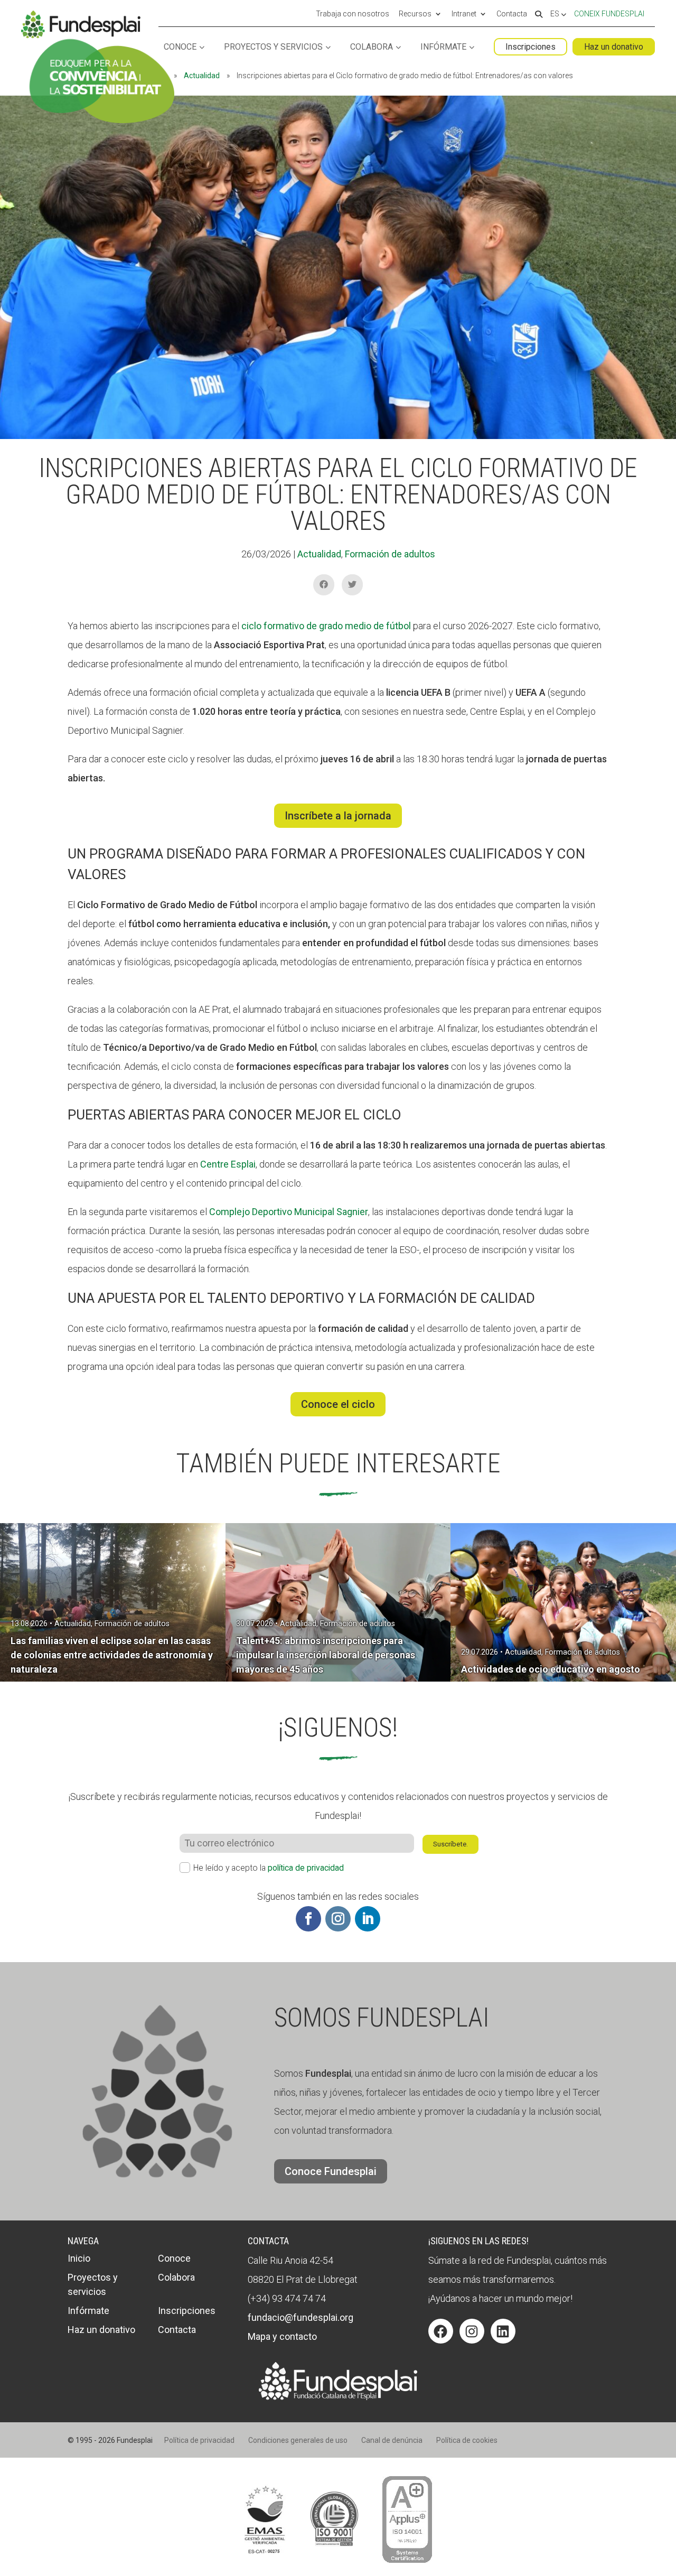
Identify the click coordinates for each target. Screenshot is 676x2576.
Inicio (79, 2258)
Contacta (512, 14)
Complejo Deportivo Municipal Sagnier (289, 1212)
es (556, 14)
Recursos (415, 14)
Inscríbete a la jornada (338, 816)
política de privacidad (306, 1868)
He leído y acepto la (269, 1868)
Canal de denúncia (392, 2440)
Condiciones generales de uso (298, 2440)
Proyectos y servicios (273, 47)
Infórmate (443, 47)
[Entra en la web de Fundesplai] (338, 2397)
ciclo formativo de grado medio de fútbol (326, 626)
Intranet (464, 14)
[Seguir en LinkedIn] (368, 1919)
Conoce (180, 47)
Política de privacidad (199, 2440)
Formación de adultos (390, 554)
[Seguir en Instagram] (338, 1919)
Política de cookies (467, 2440)
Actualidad (202, 76)
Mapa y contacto (282, 2336)
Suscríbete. (450, 1844)
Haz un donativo (614, 47)
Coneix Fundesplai (609, 14)
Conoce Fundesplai (331, 2171)
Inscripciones (531, 47)
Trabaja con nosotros (353, 14)
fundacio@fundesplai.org (301, 2317)
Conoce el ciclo (338, 1404)
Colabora (372, 47)
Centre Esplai (228, 1164)
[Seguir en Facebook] (308, 1919)
